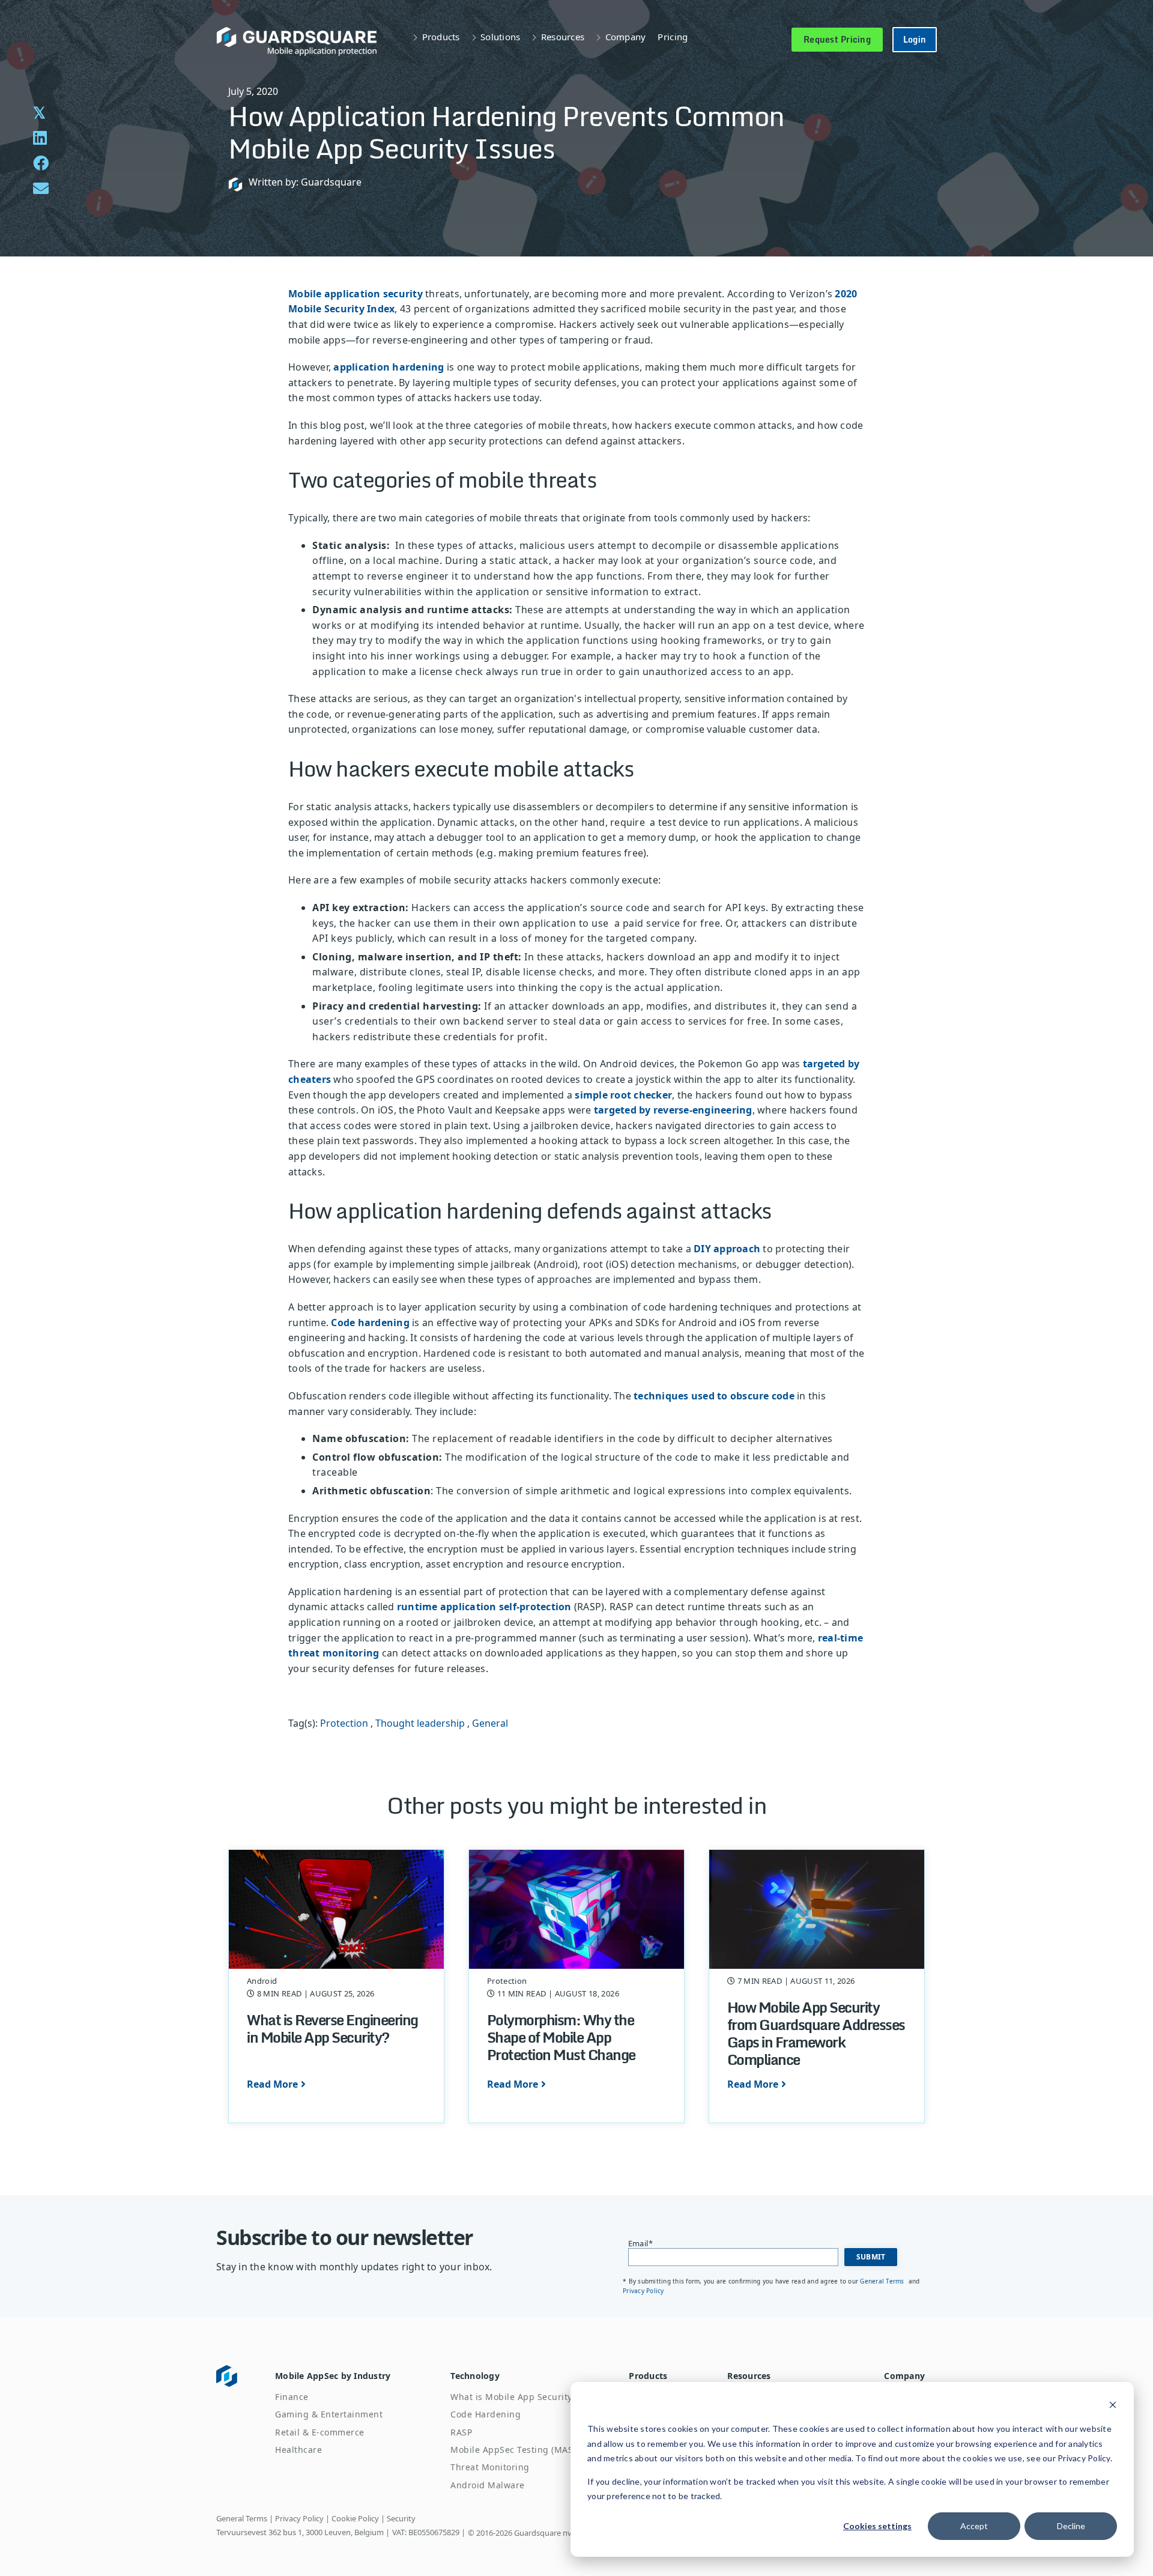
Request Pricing (837, 39)
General (490, 1723)
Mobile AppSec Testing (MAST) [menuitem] (516, 2450)
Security (401, 2518)
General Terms (883, 2281)
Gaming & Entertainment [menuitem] (329, 2414)
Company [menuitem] (904, 2376)
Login (915, 39)
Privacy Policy (643, 2291)
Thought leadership (420, 1723)
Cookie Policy (355, 2518)
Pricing (673, 37)
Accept (974, 2526)
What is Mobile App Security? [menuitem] (513, 2397)
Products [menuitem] (648, 2376)
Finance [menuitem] (292, 2397)
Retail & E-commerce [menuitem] (320, 2432)
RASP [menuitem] (461, 2432)
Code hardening (370, 1323)
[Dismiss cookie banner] (1113, 2406)
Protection (344, 1723)
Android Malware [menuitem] (488, 2485)
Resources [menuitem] (749, 2376)
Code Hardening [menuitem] (486, 2414)
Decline (1071, 2526)
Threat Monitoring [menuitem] (490, 2467)
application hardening (389, 367)
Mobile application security (356, 294)
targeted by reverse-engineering (673, 1110)
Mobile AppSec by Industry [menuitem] (333, 2376)
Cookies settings (877, 2526)
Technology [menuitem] (475, 2376)
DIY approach (727, 1249)
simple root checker (623, 1095)
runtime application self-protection (486, 1607)
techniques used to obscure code (714, 1396)
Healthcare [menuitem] (298, 2450)
